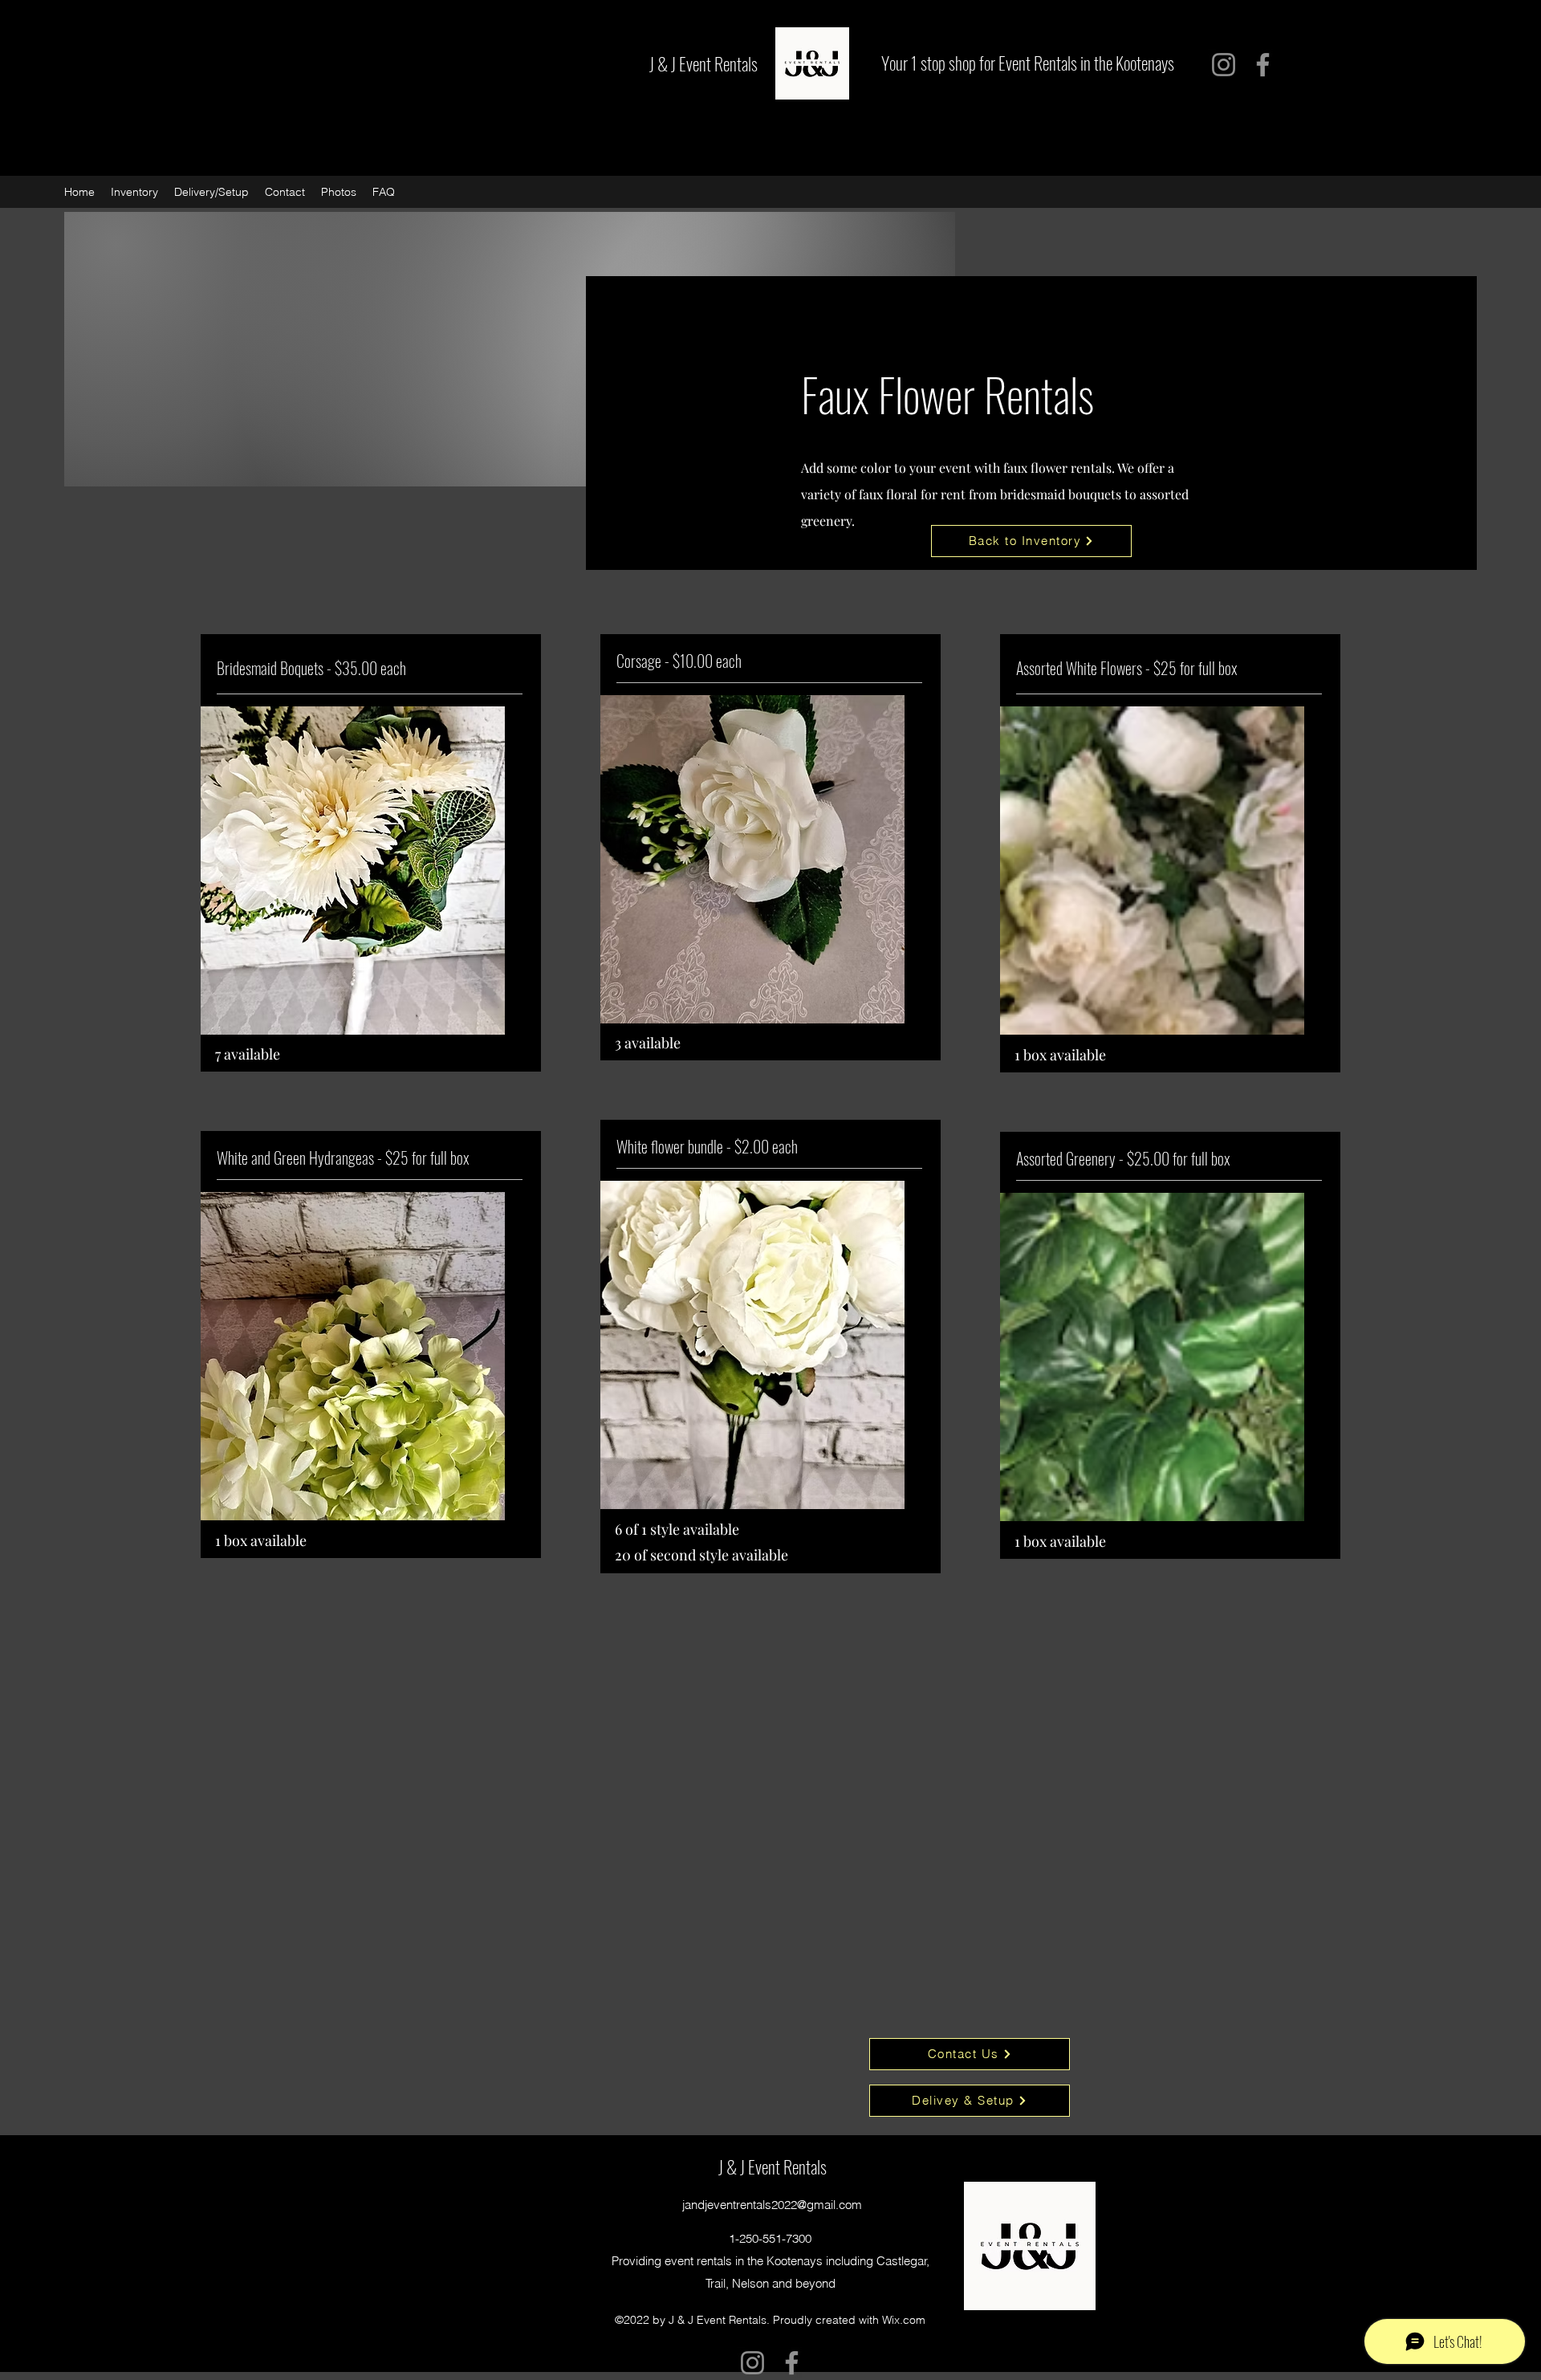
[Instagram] (1224, 65)
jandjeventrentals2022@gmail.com (772, 2205)
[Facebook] (1263, 65)
